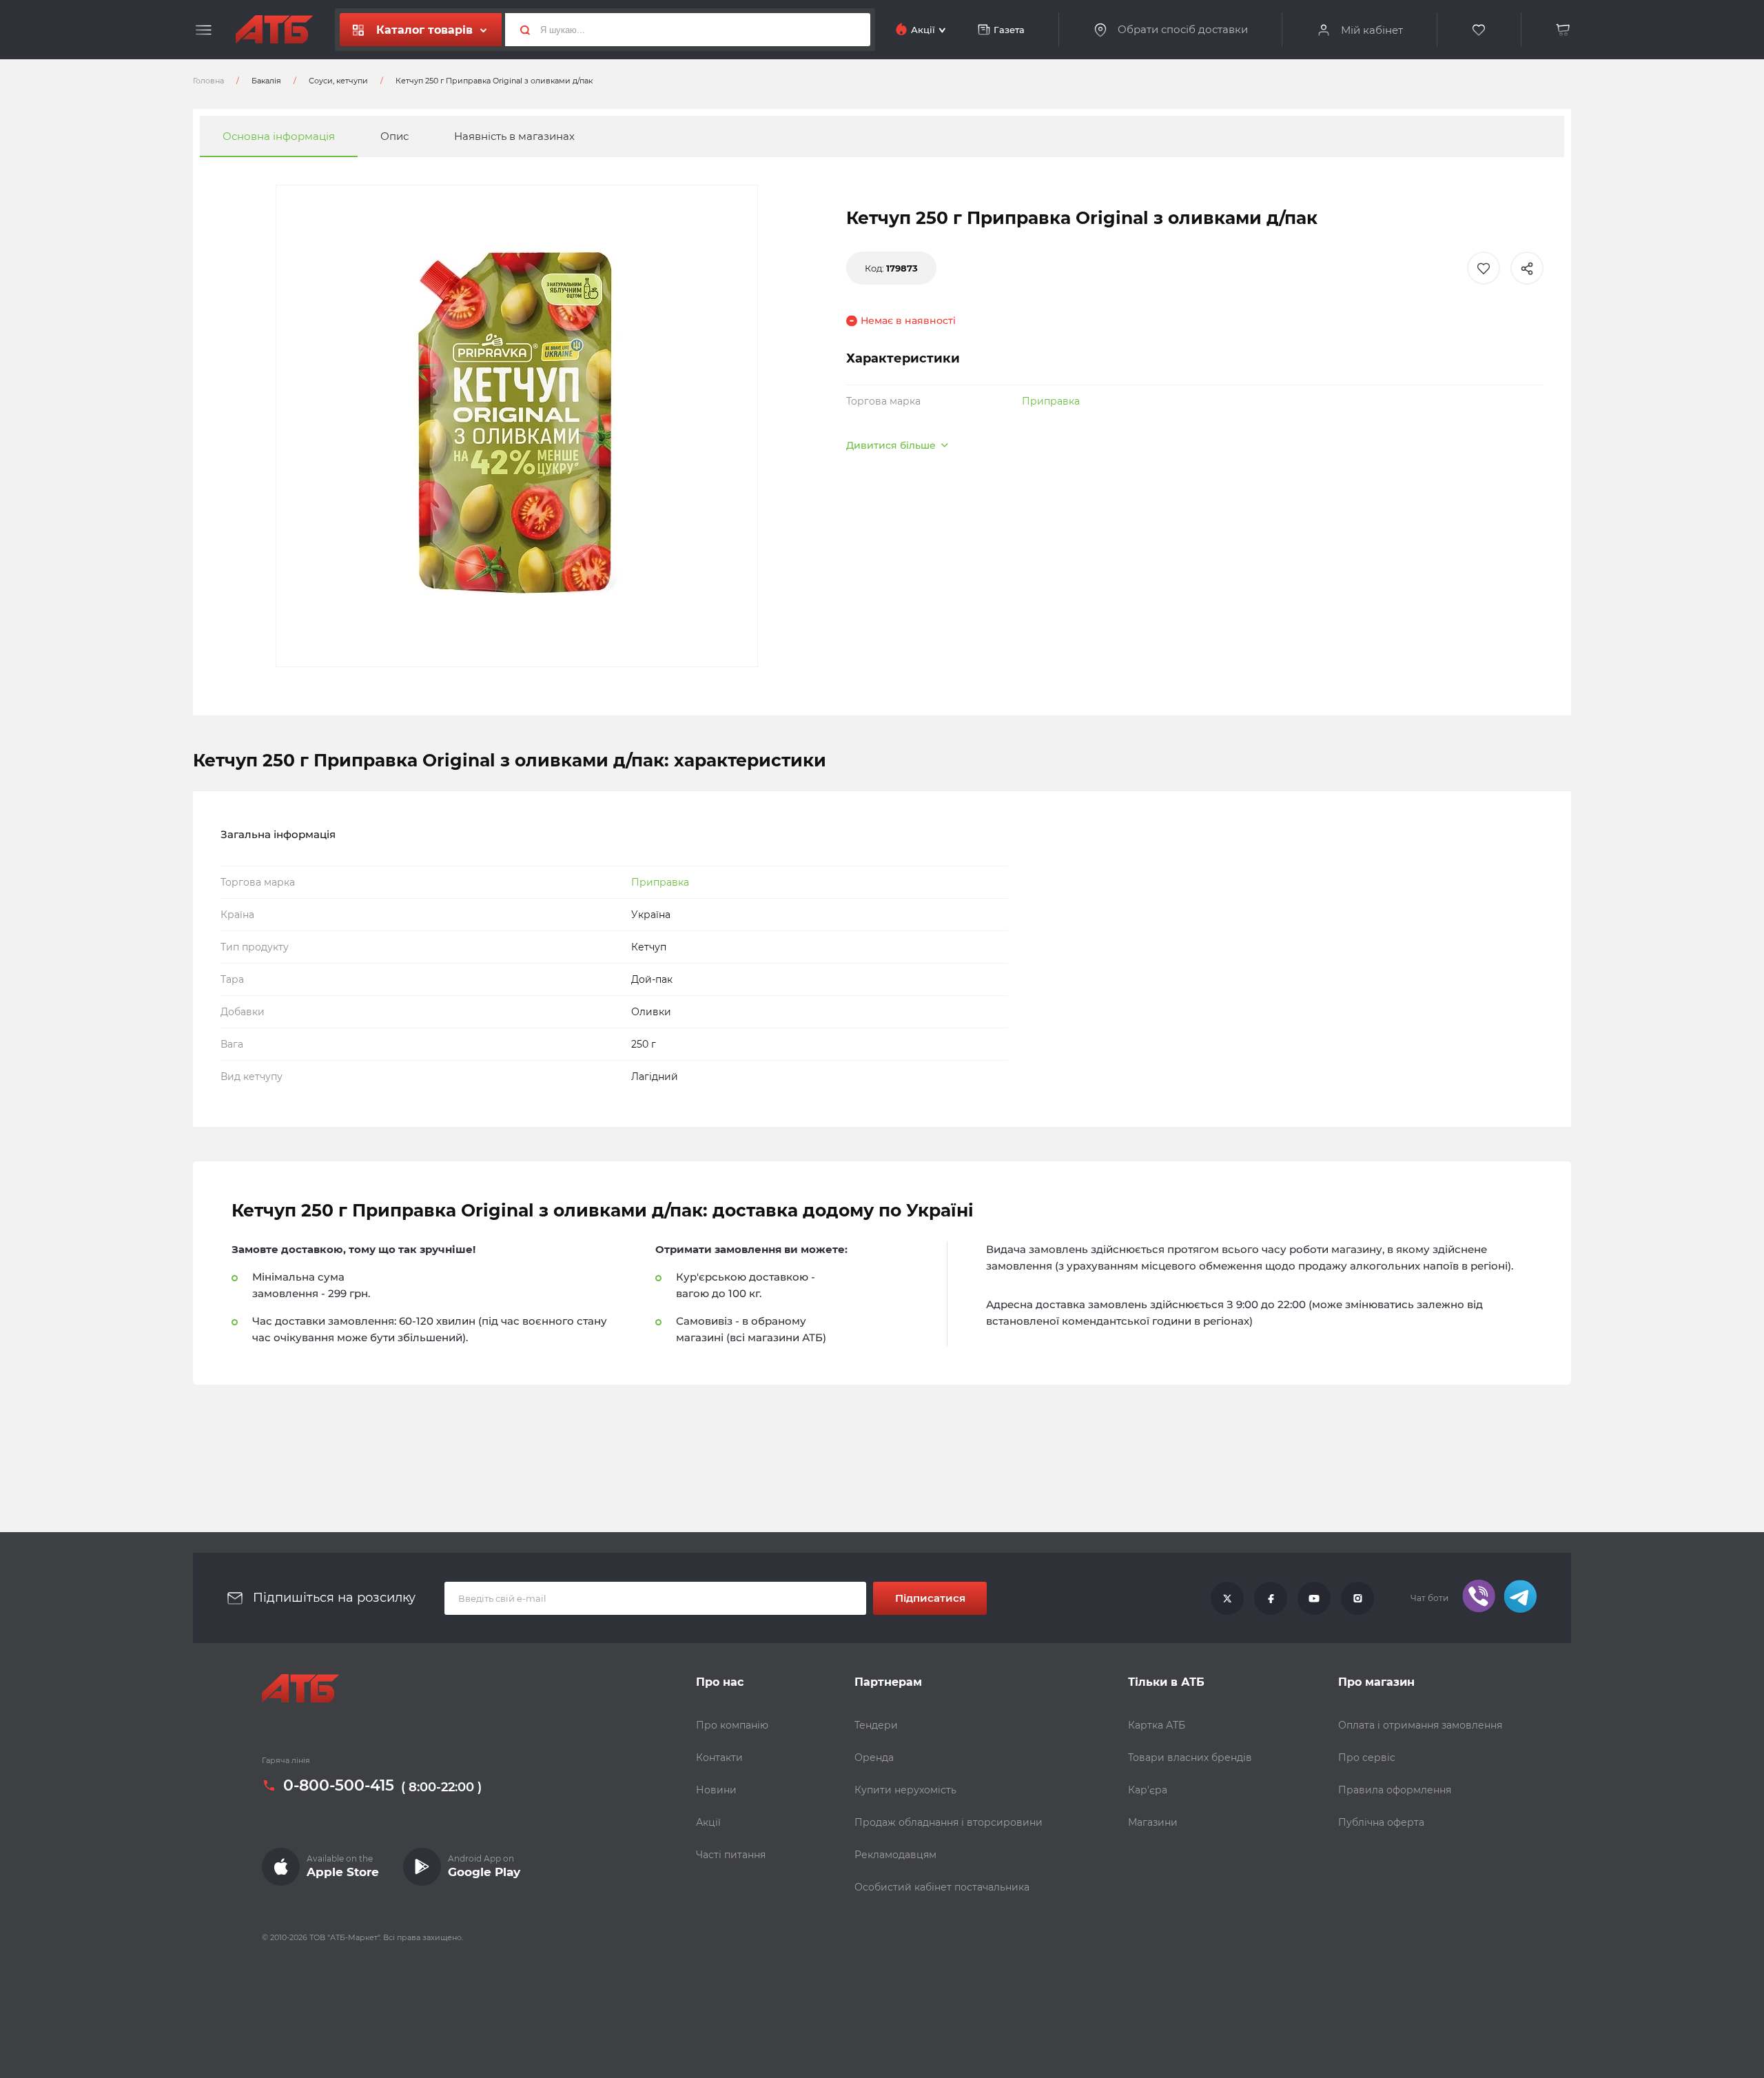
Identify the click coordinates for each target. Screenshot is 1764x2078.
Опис (394, 136)
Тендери (876, 1725)
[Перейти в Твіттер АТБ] (1227, 1598)
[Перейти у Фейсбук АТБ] (1271, 1598)
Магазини (1153, 1822)
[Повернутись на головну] (274, 30)
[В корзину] (1563, 30)
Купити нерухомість (905, 1790)
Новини (716, 1790)
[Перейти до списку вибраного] (1479, 30)
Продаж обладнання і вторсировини (948, 1822)
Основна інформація (279, 136)
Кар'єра (1148, 1790)
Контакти (719, 1758)
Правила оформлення (1395, 1790)
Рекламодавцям (895, 1855)
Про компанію (732, 1725)
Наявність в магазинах (514, 136)
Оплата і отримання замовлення (1420, 1725)
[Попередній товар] (200, 992)
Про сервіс (1367, 1758)
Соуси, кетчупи (338, 81)
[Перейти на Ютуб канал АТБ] (1314, 1598)
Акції (708, 1822)
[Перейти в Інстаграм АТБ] (1357, 1598)
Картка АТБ (1157, 1725)
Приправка (1051, 401)
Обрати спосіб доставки (1183, 30)
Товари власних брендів (1190, 1758)
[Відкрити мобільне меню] (204, 30)
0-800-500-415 (339, 1786)
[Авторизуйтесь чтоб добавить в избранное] (1484, 268)
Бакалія (266, 81)
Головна (208, 81)
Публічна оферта (1381, 1822)
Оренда (874, 1758)
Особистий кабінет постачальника (942, 1887)
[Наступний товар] (1564, 992)
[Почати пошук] (520, 30)
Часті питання (731, 1855)
